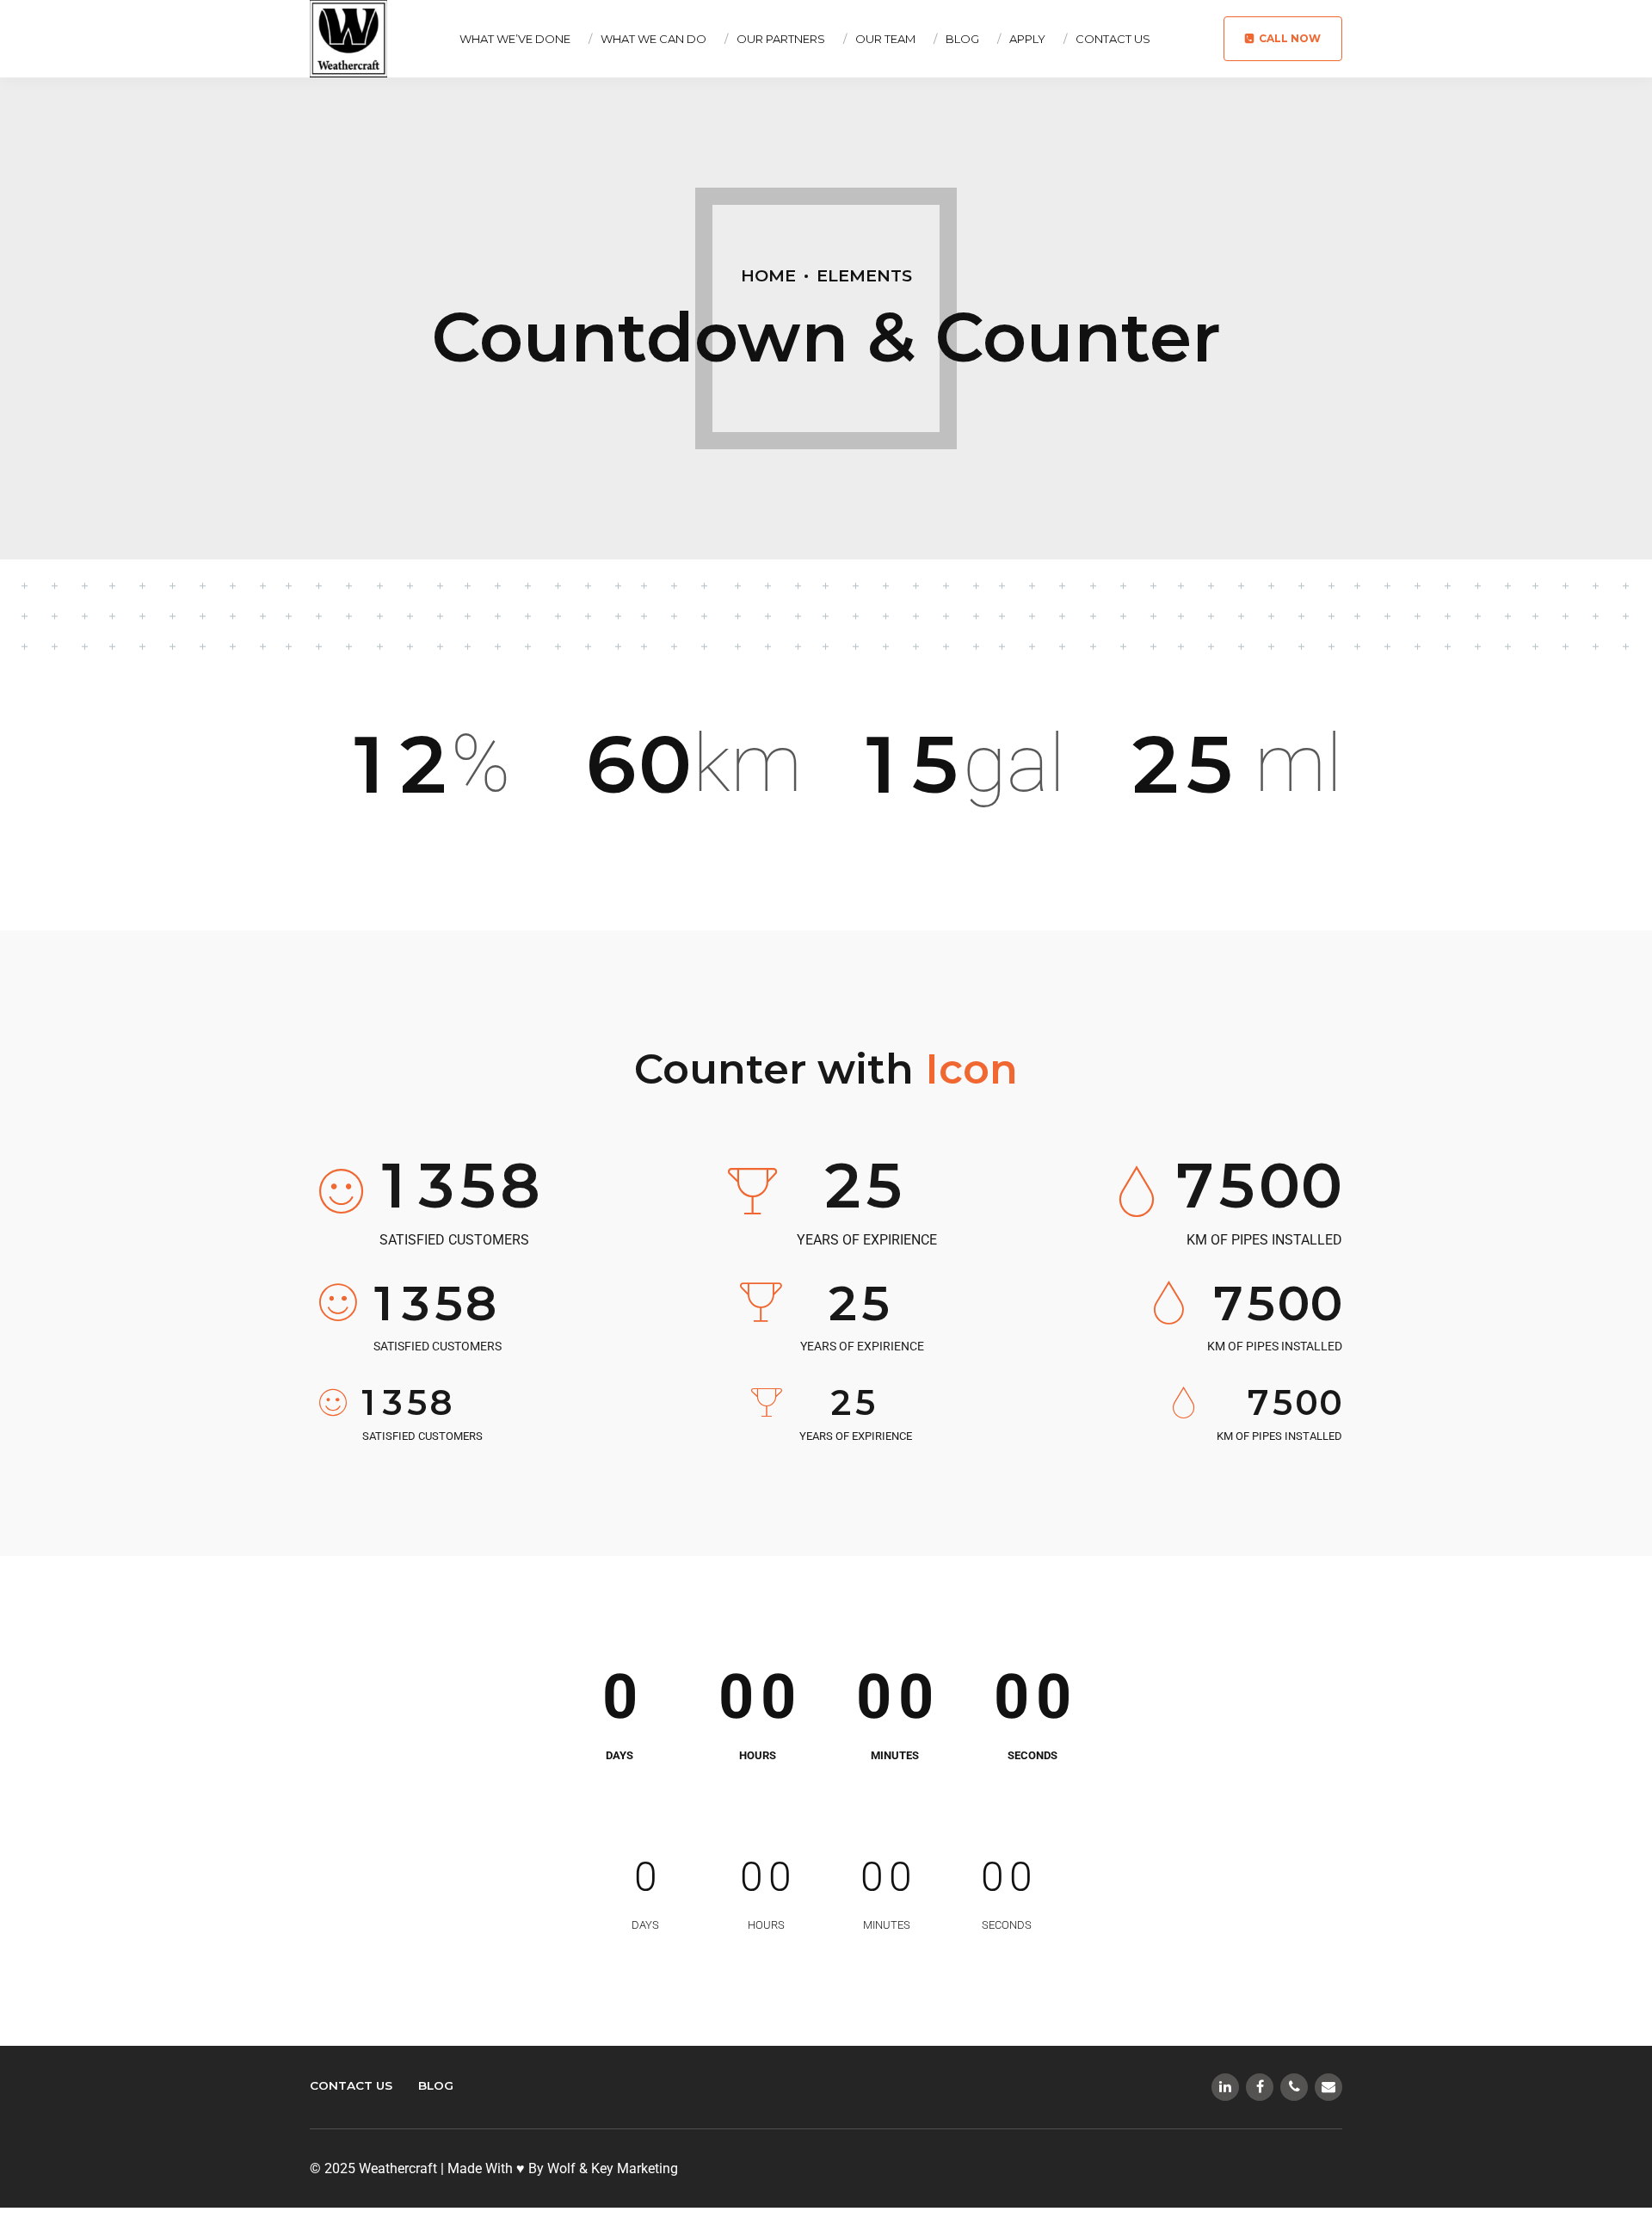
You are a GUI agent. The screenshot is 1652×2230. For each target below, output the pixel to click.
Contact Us (1113, 39)
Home (768, 275)
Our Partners (781, 39)
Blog (962, 39)
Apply (1027, 39)
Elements (864, 275)
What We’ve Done (515, 39)
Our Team (885, 39)
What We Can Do (653, 39)
